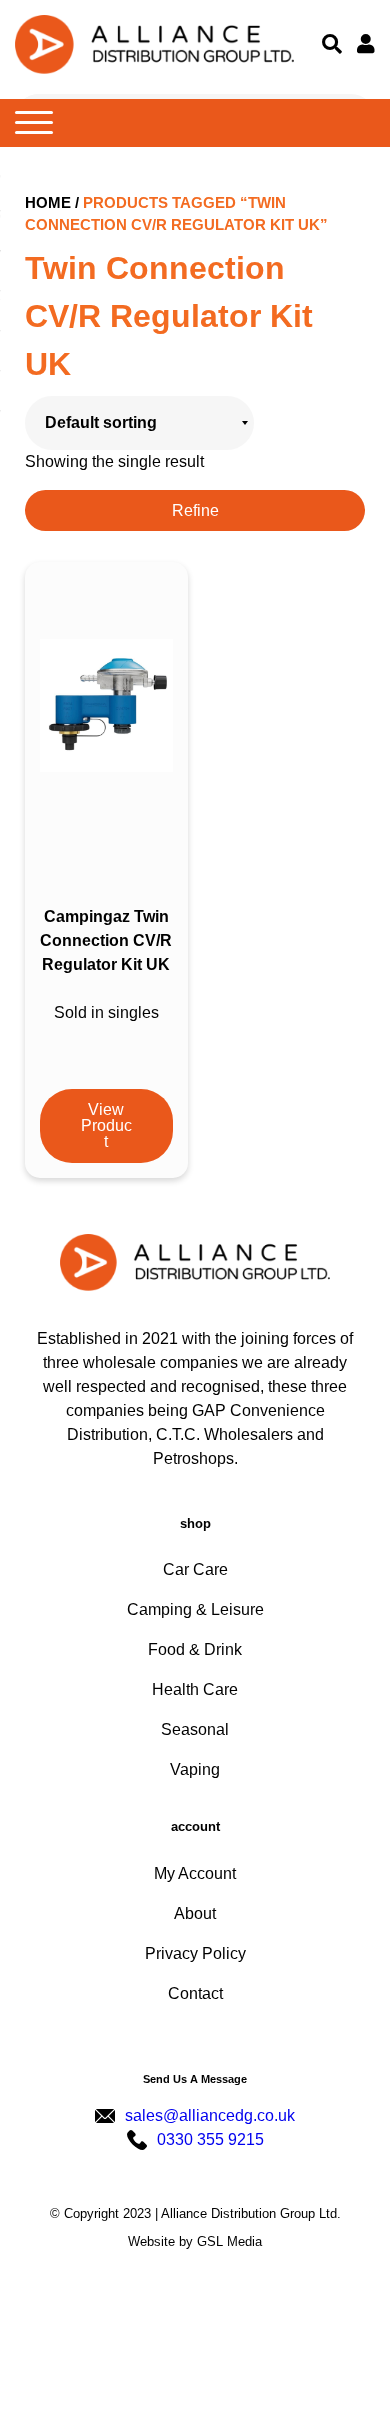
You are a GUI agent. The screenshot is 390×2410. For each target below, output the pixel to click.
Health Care (195, 1689)
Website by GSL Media (195, 2241)
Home (48, 203)
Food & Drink (195, 1649)
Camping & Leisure (195, 1609)
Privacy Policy (195, 1953)
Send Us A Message (195, 2079)
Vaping (195, 1769)
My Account (195, 1873)
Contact (195, 1993)
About (195, 1913)
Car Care (195, 1569)
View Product (106, 1125)
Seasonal (195, 1729)
